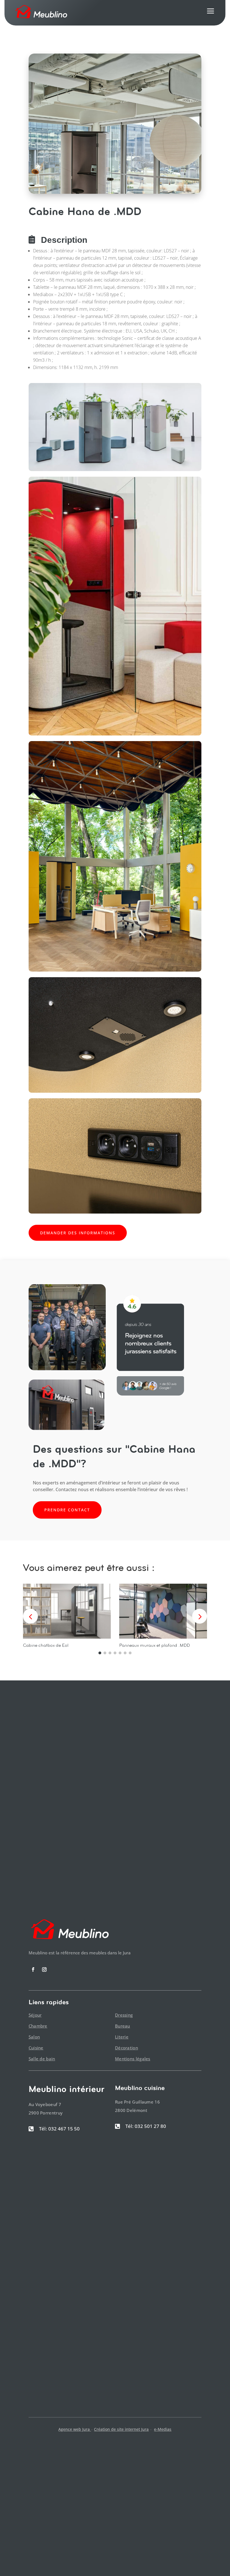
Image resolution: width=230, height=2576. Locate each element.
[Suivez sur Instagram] (44, 1970)
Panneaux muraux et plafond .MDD (155, 1645)
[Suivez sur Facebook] (33, 1970)
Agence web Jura (75, 2429)
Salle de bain (42, 2059)
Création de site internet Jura (121, 2429)
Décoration (127, 2048)
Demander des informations (78, 1233)
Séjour (35, 2015)
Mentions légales (133, 2059)
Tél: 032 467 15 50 (59, 2129)
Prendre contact (67, 1510)
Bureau (123, 2026)
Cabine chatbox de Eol (46, 1645)
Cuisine (36, 2048)
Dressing (124, 2015)
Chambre (38, 2026)
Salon (34, 2037)
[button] (200, 1616)
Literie (122, 2037)
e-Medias (163, 2429)
